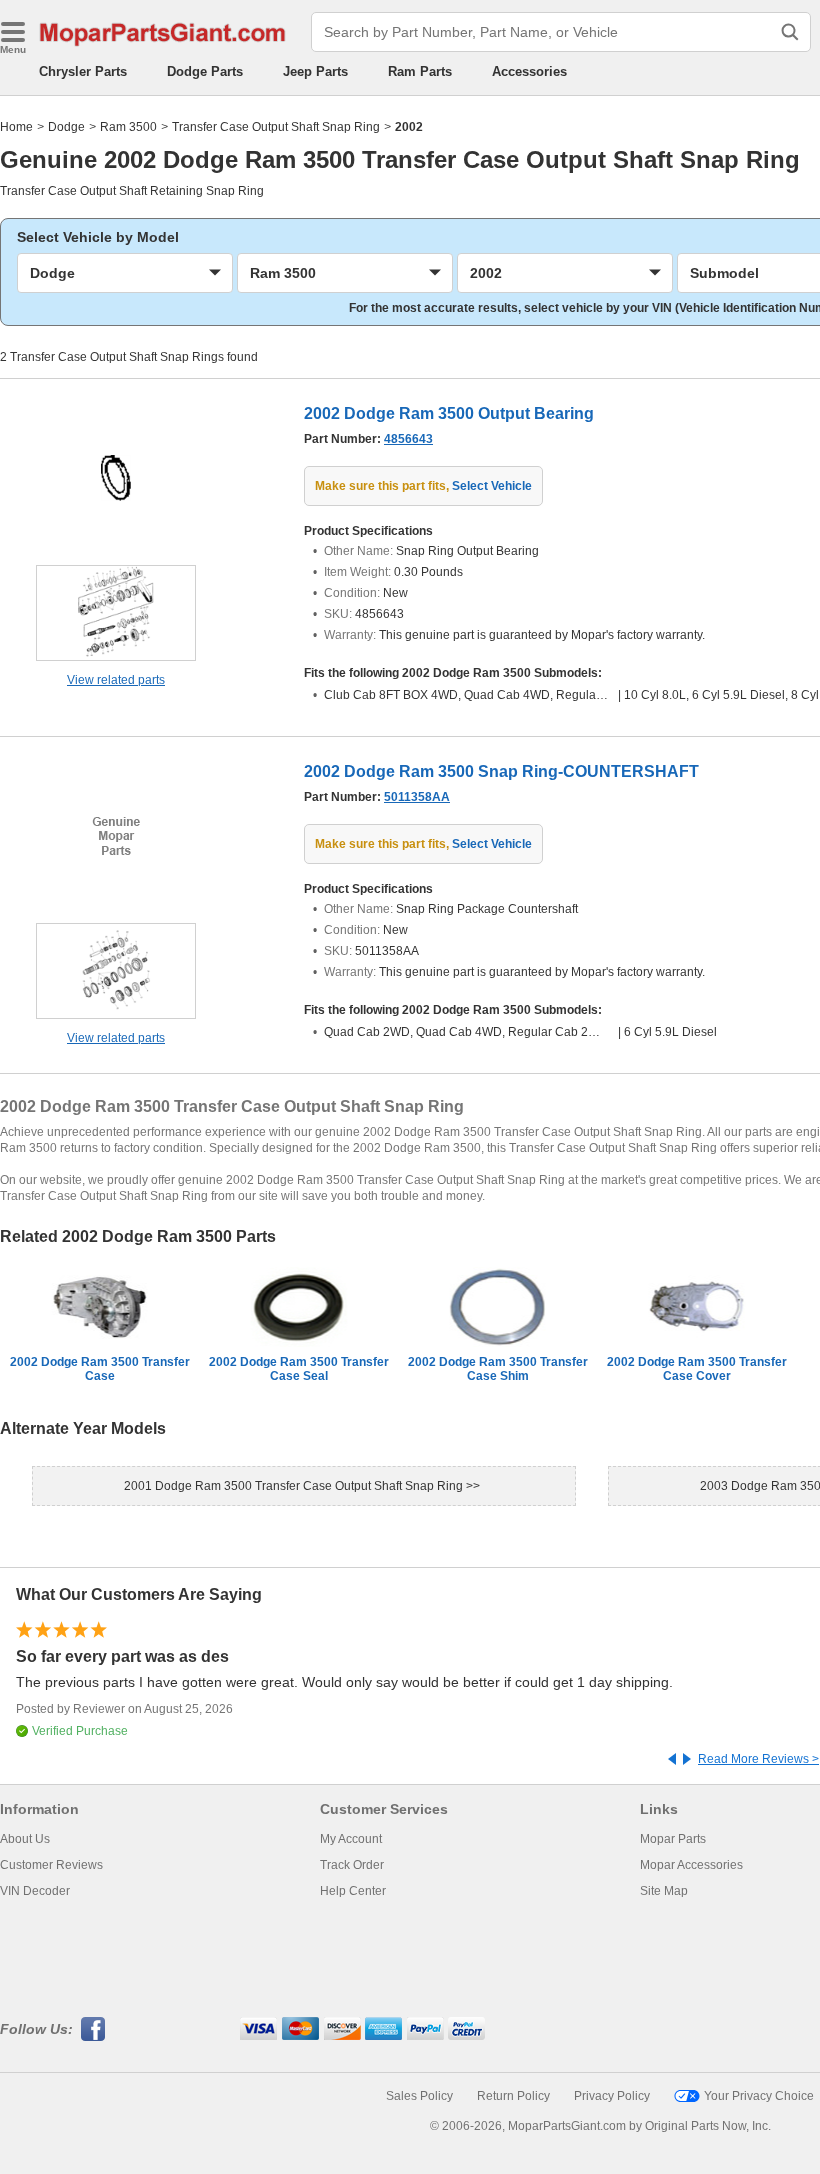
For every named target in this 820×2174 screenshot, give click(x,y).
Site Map (664, 1891)
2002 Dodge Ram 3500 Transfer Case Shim (498, 1369)
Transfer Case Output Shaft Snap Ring (276, 127)
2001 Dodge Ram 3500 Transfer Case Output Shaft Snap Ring (295, 1486)
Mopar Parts (673, 1839)
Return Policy (513, 2096)
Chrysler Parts (83, 71)
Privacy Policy (612, 2096)
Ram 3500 (128, 127)
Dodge (66, 127)
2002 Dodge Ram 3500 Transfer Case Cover (697, 1369)
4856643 (408, 439)
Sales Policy (419, 2096)
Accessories (529, 71)
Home (16, 127)
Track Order (352, 1865)
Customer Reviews (51, 1865)
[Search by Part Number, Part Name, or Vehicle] (790, 32)
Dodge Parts (205, 71)
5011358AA (417, 797)
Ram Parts (420, 71)
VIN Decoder (35, 1891)
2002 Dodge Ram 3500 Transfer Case (100, 1369)
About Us (25, 1839)
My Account (351, 1839)
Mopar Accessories (691, 1865)
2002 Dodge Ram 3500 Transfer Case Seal (299, 1369)
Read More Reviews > (758, 1759)
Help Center (353, 1891)
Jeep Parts (315, 71)
